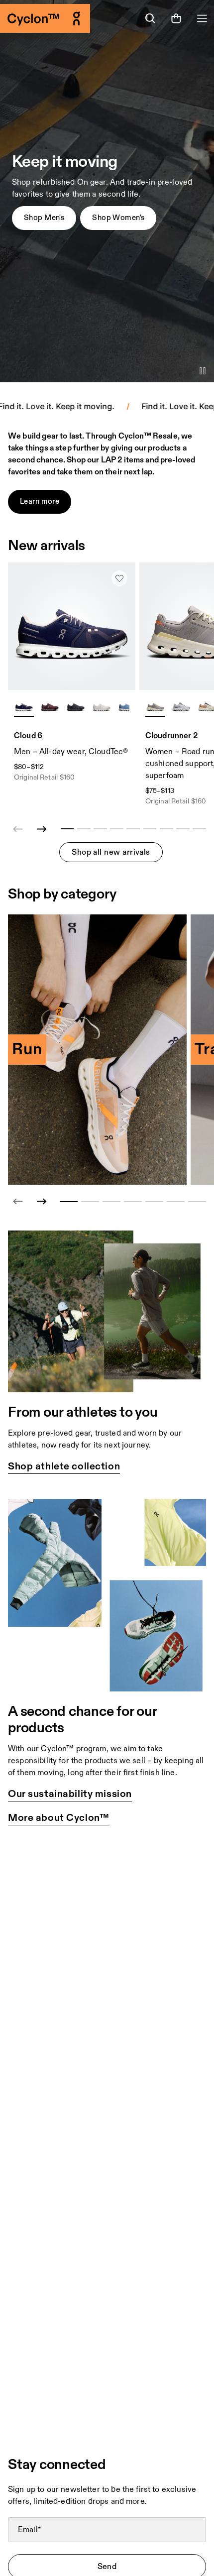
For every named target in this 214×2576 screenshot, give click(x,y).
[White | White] (102, 706)
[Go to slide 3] (111, 1202)
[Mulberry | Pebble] (50, 706)
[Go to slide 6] (176, 1202)
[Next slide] (42, 829)
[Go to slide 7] (197, 1202)
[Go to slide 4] (133, 1202)
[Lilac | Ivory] (155, 706)
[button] (44, 218)
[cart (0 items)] (176, 18)
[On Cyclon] (53, 18)
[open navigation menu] (202, 18)
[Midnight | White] (24, 706)
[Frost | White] (181, 706)
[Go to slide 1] (69, 1202)
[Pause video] (203, 371)
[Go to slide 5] (154, 1202)
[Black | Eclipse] (76, 706)
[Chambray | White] (127, 706)
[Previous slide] (18, 1202)
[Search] (150, 18)
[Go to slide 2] (90, 1202)
